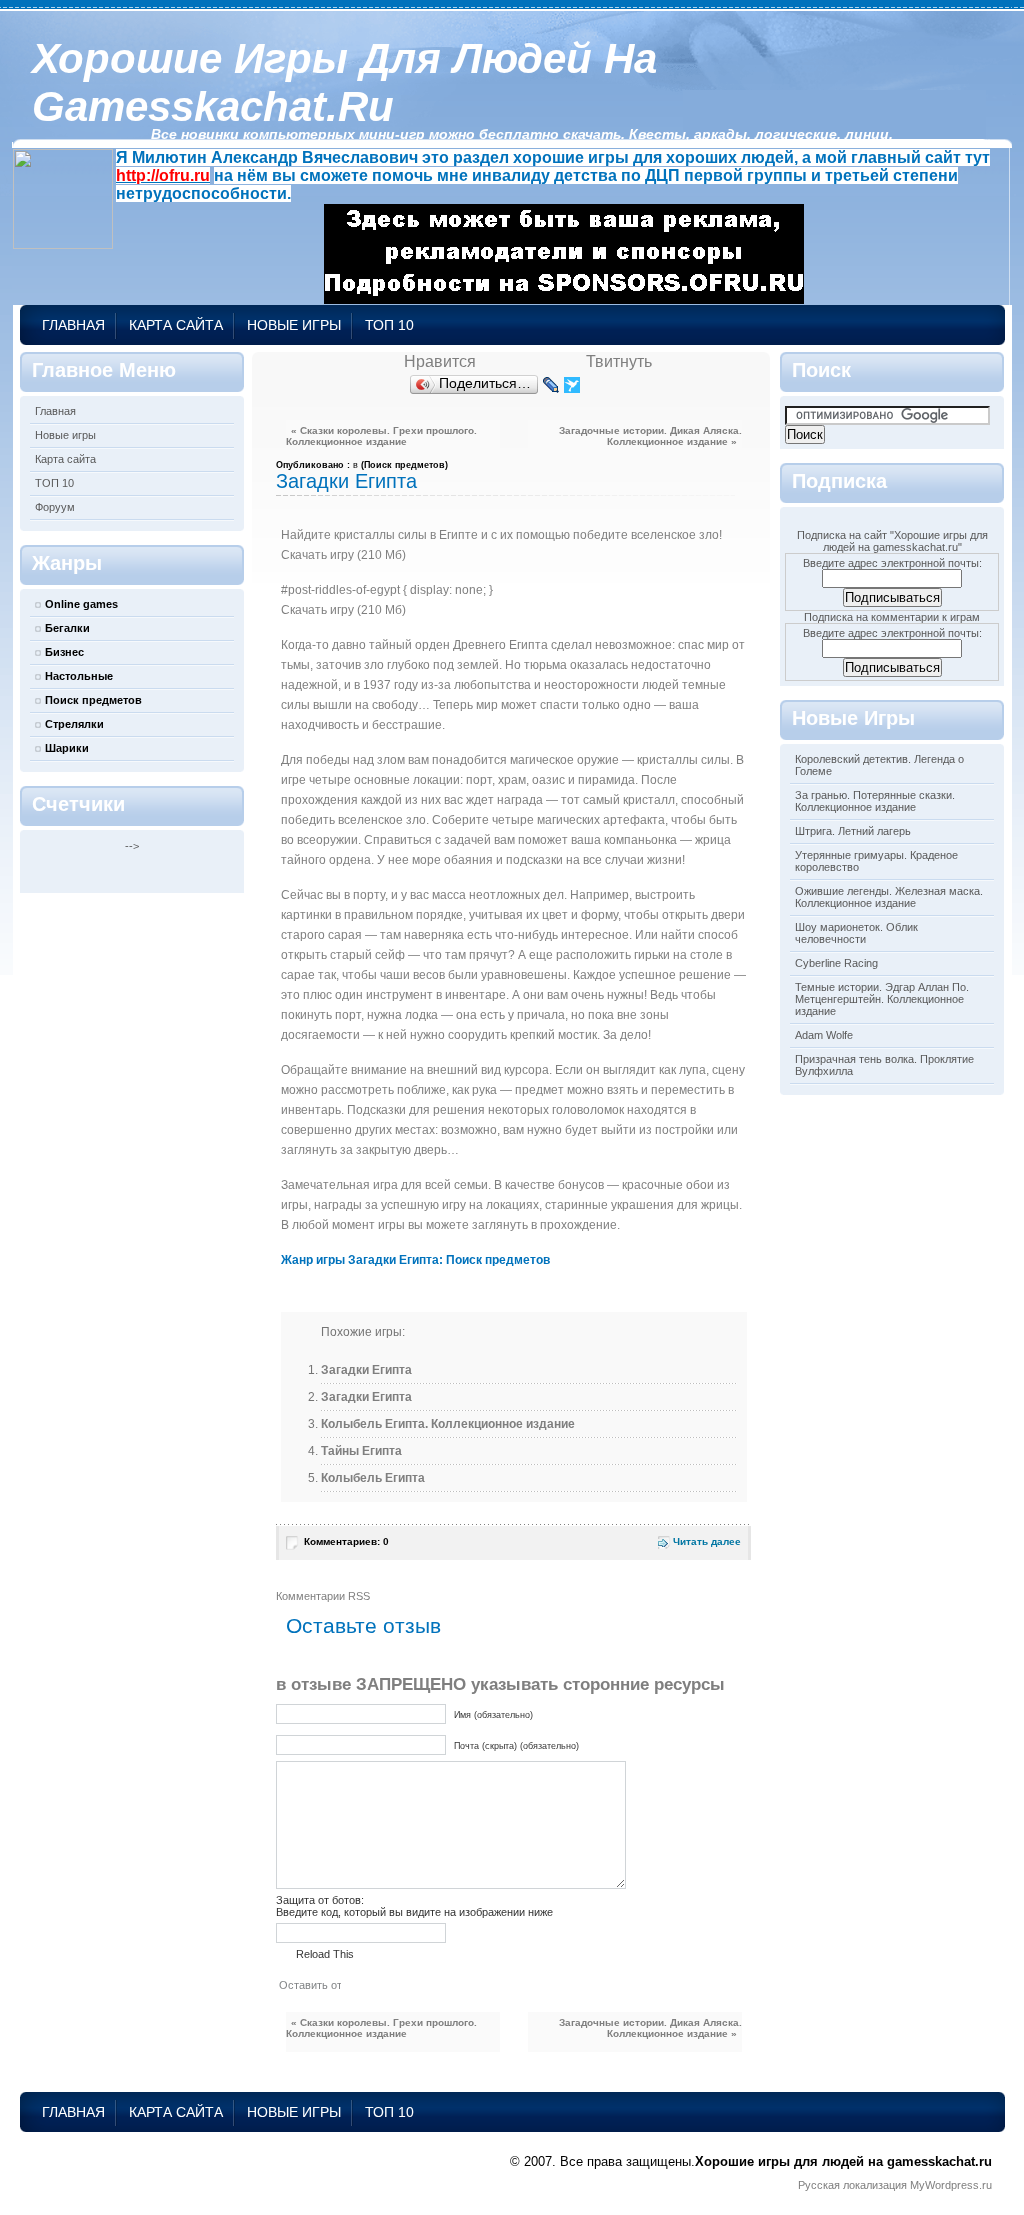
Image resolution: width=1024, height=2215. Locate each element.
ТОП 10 (389, 325)
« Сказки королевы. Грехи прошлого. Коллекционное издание (381, 436)
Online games (81, 604)
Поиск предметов (93, 700)
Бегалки (67, 628)
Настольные (79, 676)
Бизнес (64, 652)
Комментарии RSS (323, 1596)
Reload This (325, 1954)
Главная (73, 325)
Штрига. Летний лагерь (853, 831)
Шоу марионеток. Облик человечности (856, 933)
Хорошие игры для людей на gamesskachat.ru (344, 82)
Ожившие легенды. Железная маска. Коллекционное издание (889, 897)
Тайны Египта (361, 1451)
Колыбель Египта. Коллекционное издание (448, 1424)
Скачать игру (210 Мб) (343, 555)
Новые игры (294, 325)
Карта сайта (176, 325)
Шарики (67, 748)
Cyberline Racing (836, 963)
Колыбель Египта (373, 1478)
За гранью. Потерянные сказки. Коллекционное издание (875, 801)
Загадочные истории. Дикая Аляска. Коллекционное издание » (650, 436)
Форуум (55, 507)
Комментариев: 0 (346, 1541)
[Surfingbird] (572, 385)
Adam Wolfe (824, 1035)
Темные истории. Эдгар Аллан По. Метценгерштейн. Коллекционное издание (882, 999)
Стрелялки (74, 724)
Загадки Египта (346, 481)
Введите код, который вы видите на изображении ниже (414, 1912)
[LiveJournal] (551, 385)
